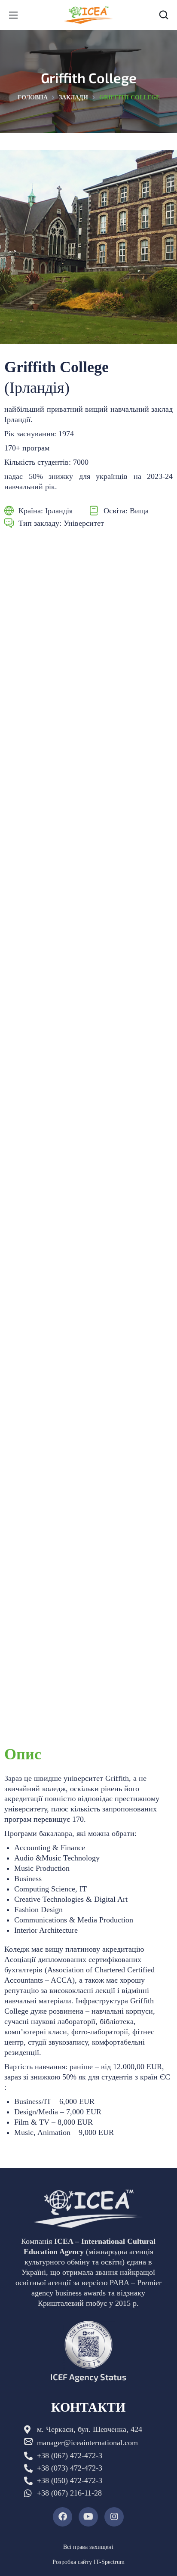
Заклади (73, 97)
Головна (33, 97)
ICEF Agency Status (88, 2377)
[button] (164, 15)
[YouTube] (88, 2517)
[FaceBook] (63, 2517)
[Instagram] (114, 2517)
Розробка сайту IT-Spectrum (88, 2562)
